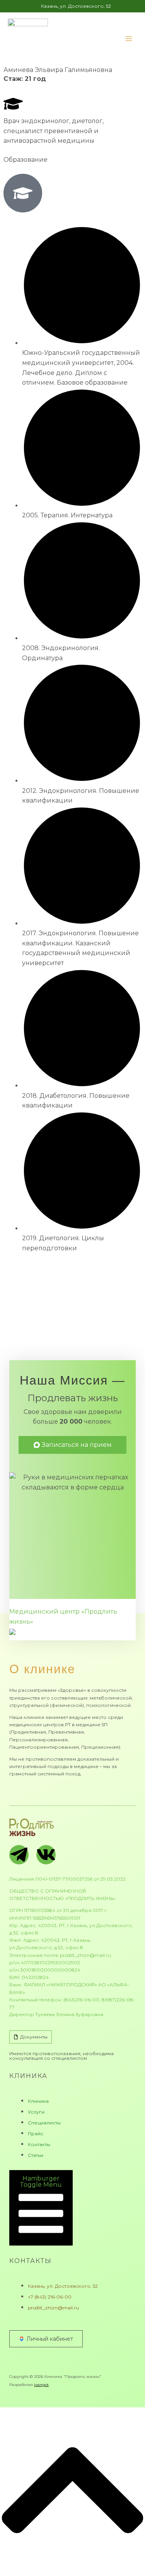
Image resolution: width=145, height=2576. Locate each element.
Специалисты (44, 2123)
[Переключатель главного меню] (129, 39)
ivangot (41, 2385)
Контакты (39, 2144)
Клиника (38, 2101)
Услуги (36, 2112)
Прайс (36, 2134)
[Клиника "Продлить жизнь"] (28, 39)
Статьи (36, 2155)
